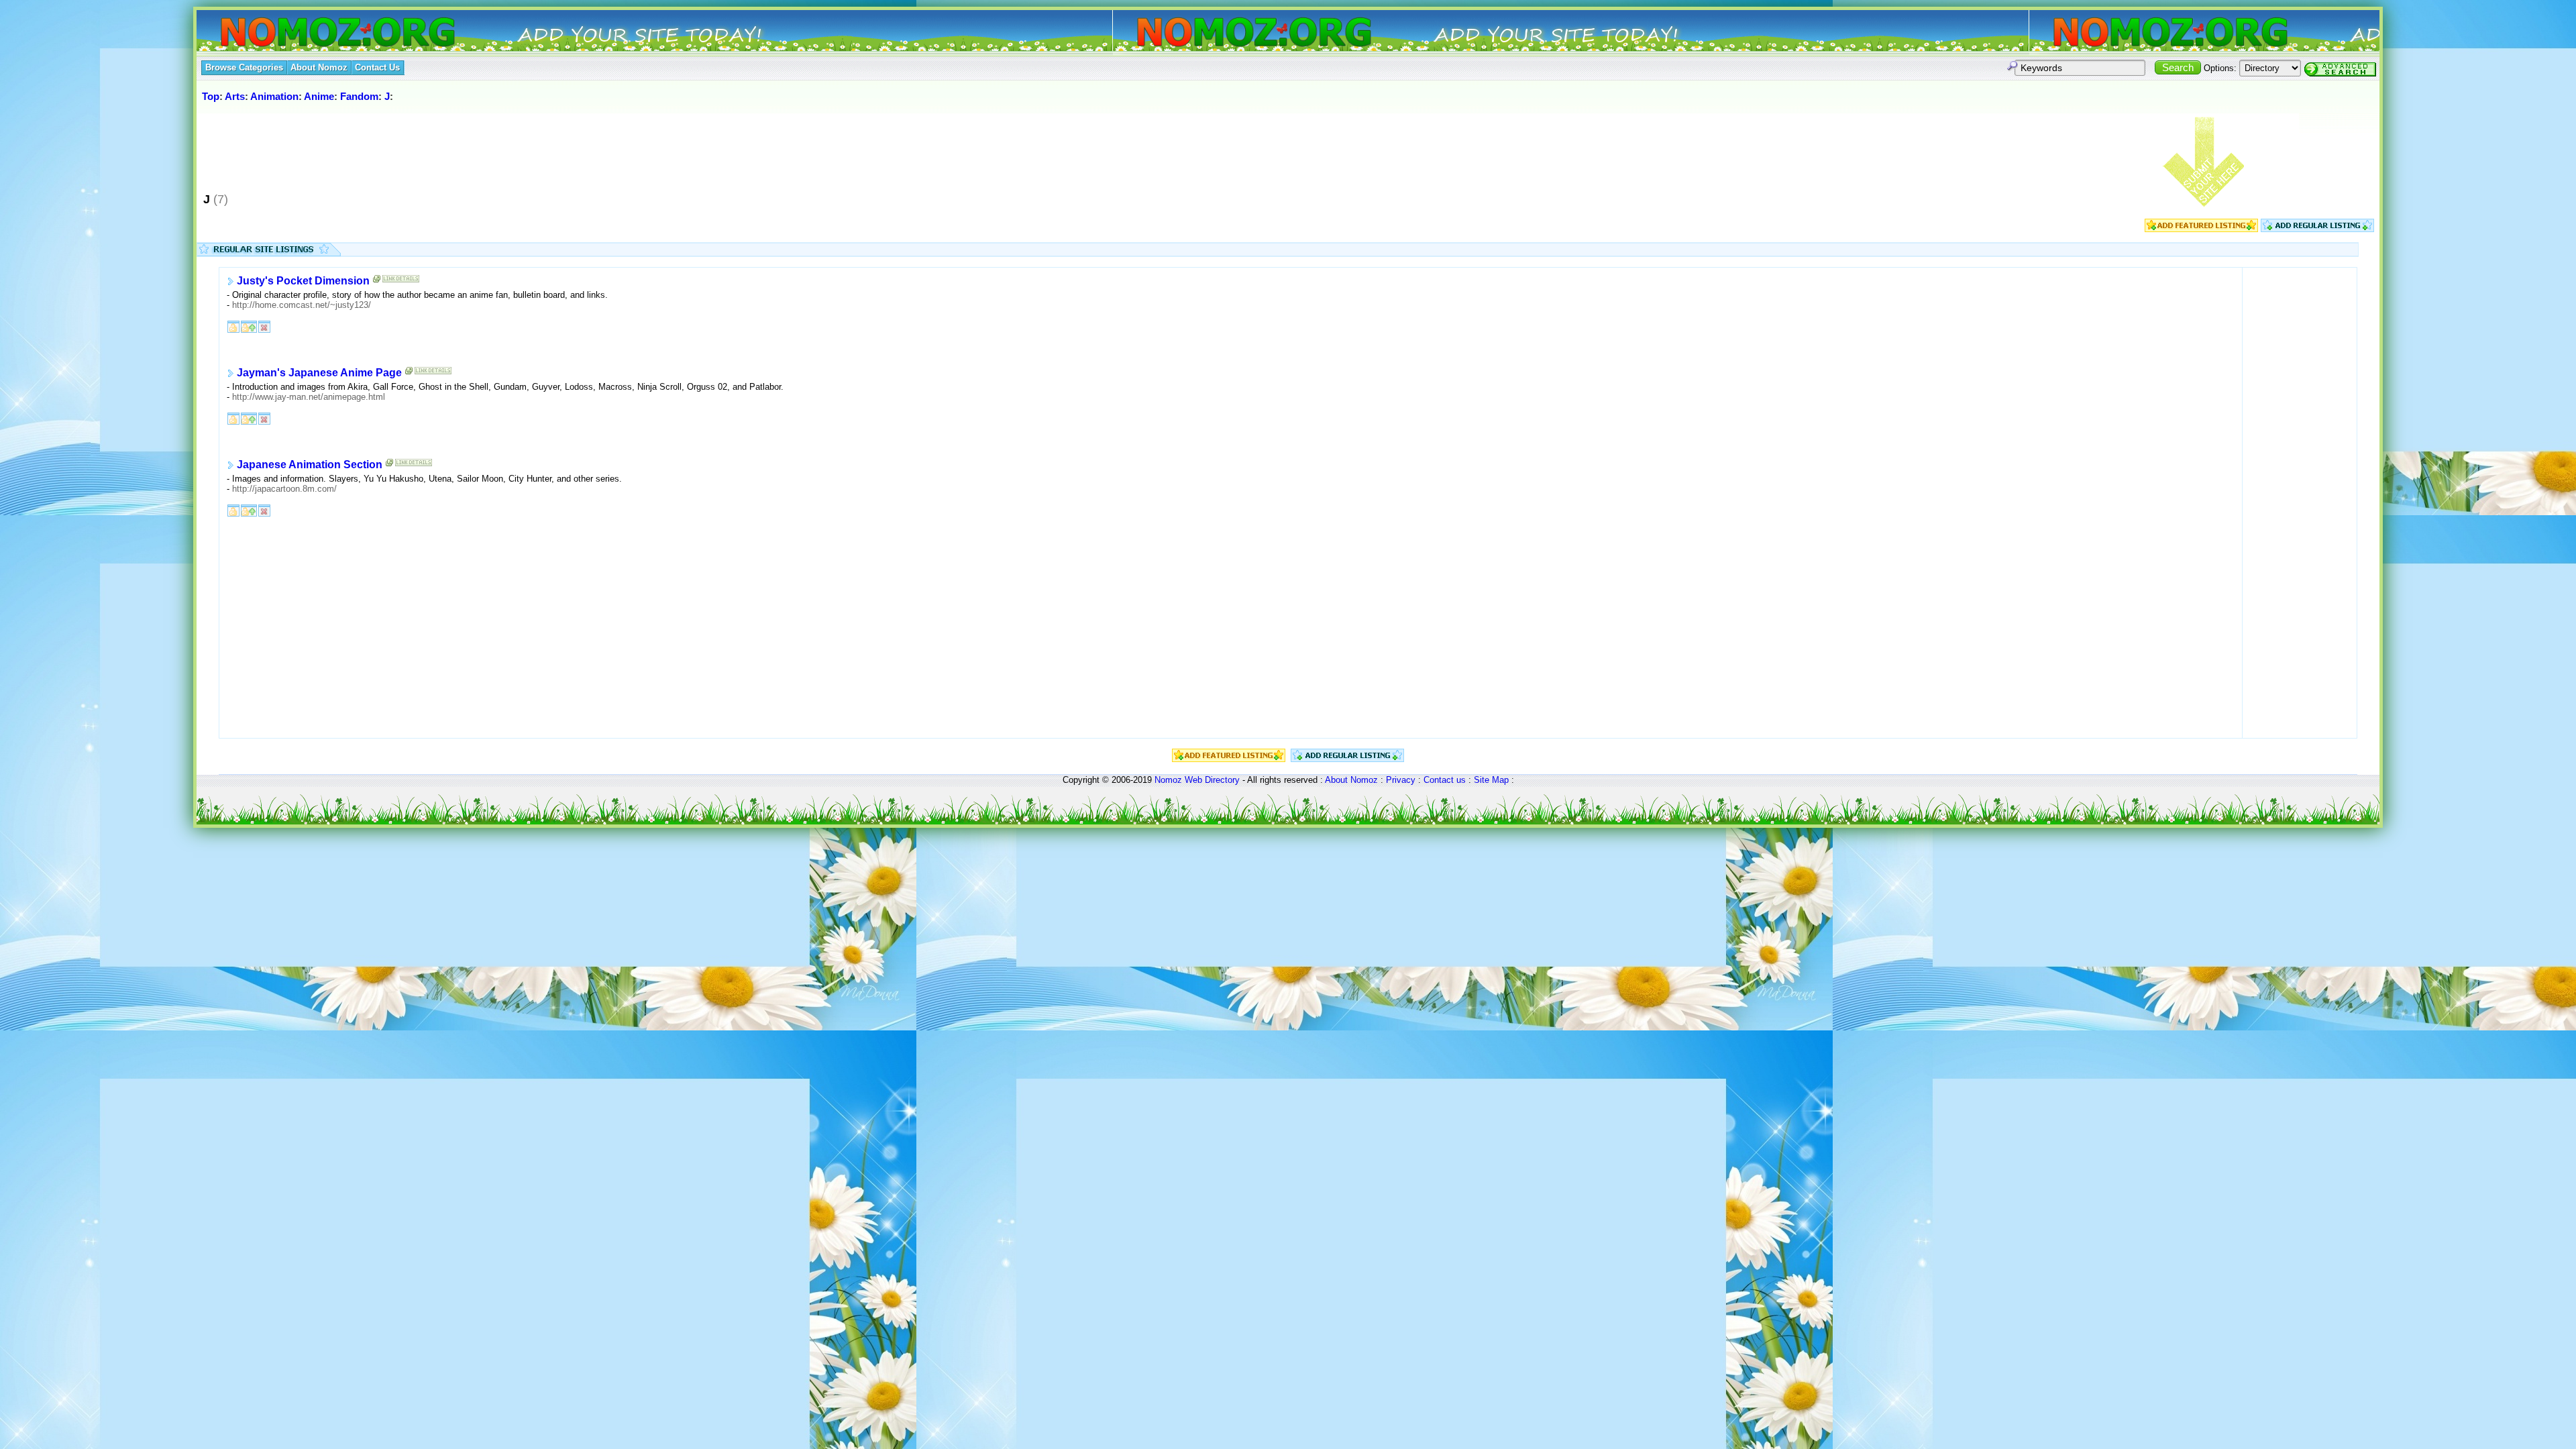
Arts (235, 96)
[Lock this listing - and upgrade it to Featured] (249, 326)
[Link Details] (401, 282)
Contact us (1445, 780)
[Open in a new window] (377, 282)
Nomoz (1168, 780)
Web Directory (1212, 780)
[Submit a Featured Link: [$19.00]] (2201, 229)
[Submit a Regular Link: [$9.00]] (2317, 229)
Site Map (1491, 780)
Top (211, 96)
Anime (319, 96)
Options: (2220, 68)
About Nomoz (1351, 780)
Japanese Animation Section (310, 465)
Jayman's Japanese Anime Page (319, 373)
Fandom (359, 96)
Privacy (1401, 780)
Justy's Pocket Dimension (303, 281)
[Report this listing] (264, 326)
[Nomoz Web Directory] (313, 33)
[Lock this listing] (233, 326)
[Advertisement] (444, 147)
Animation (274, 96)
